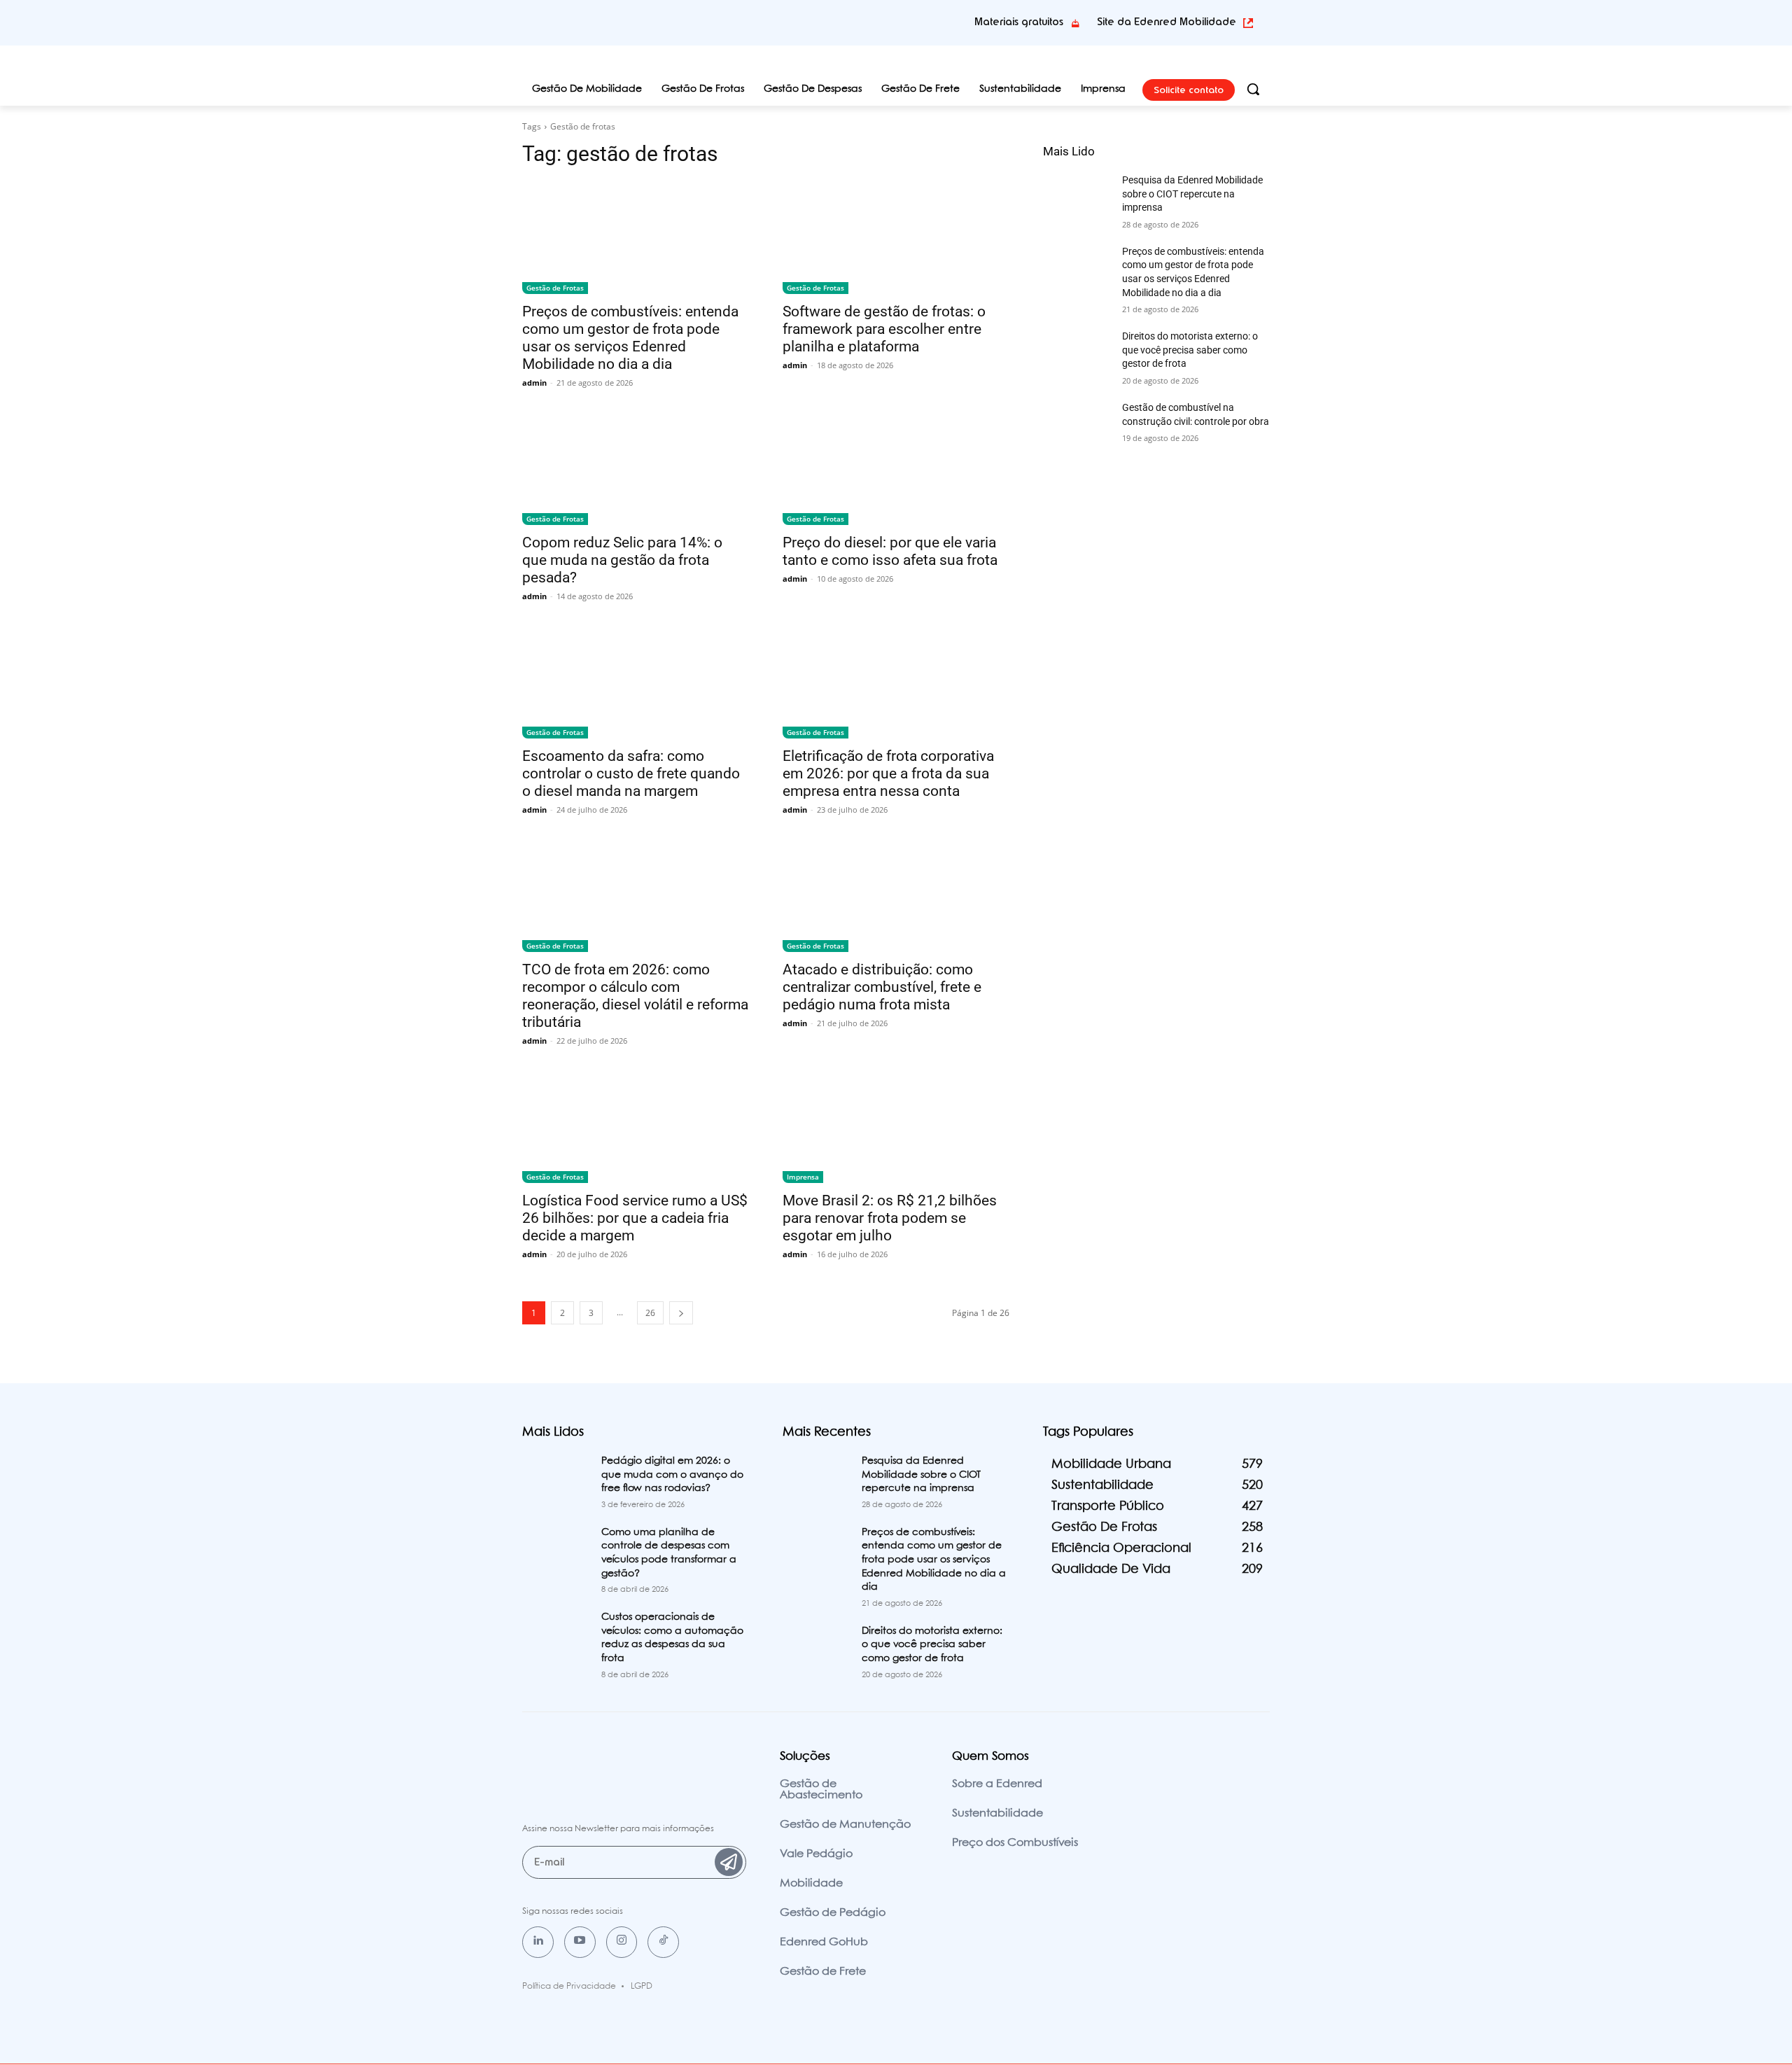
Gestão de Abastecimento (821, 1790)
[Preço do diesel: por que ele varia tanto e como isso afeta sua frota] (896, 468)
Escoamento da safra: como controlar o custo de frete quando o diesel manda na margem (631, 773)
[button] (1253, 89)
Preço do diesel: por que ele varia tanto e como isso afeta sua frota (890, 551)
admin (534, 383)
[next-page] (681, 1313)
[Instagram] (622, 1942)
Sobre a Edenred (997, 1784)
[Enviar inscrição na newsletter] (729, 1862)
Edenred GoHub (824, 1942)
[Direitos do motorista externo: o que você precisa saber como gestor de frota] (1077, 353)
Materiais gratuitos (1019, 22)
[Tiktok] (663, 1942)
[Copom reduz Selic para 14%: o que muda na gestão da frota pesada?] (636, 468)
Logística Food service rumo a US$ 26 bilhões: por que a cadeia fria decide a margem (635, 1218)
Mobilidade (811, 1883)
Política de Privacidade (569, 1986)
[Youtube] (580, 1942)
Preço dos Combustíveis (1015, 1843)
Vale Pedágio (816, 1854)
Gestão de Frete (823, 1972)
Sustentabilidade (997, 1813)
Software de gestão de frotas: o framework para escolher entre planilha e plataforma (884, 329)
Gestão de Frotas (555, 288)
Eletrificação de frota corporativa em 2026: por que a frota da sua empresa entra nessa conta (888, 773)
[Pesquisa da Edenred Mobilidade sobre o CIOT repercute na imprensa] (1077, 197)
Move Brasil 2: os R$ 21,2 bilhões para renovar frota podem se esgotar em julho (890, 1218)
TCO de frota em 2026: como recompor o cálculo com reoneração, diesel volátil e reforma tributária (635, 996)
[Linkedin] (538, 1942)
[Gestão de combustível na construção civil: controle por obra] (1077, 425)
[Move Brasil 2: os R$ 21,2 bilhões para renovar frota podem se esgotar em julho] (896, 1126)
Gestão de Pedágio (833, 1913)
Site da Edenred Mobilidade (1167, 22)
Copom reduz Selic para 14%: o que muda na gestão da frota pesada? (622, 560)
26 (650, 1313)
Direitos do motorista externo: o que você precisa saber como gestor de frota (1190, 350)
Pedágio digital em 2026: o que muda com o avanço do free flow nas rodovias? (672, 1475)
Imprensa (803, 1177)
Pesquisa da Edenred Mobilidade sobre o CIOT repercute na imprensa (1192, 194)
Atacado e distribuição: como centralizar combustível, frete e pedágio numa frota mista (882, 987)
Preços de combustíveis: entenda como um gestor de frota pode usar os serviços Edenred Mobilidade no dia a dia (630, 338)
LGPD (642, 1986)
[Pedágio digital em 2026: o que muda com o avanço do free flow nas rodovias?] (556, 1478)
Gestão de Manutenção (845, 1825)
